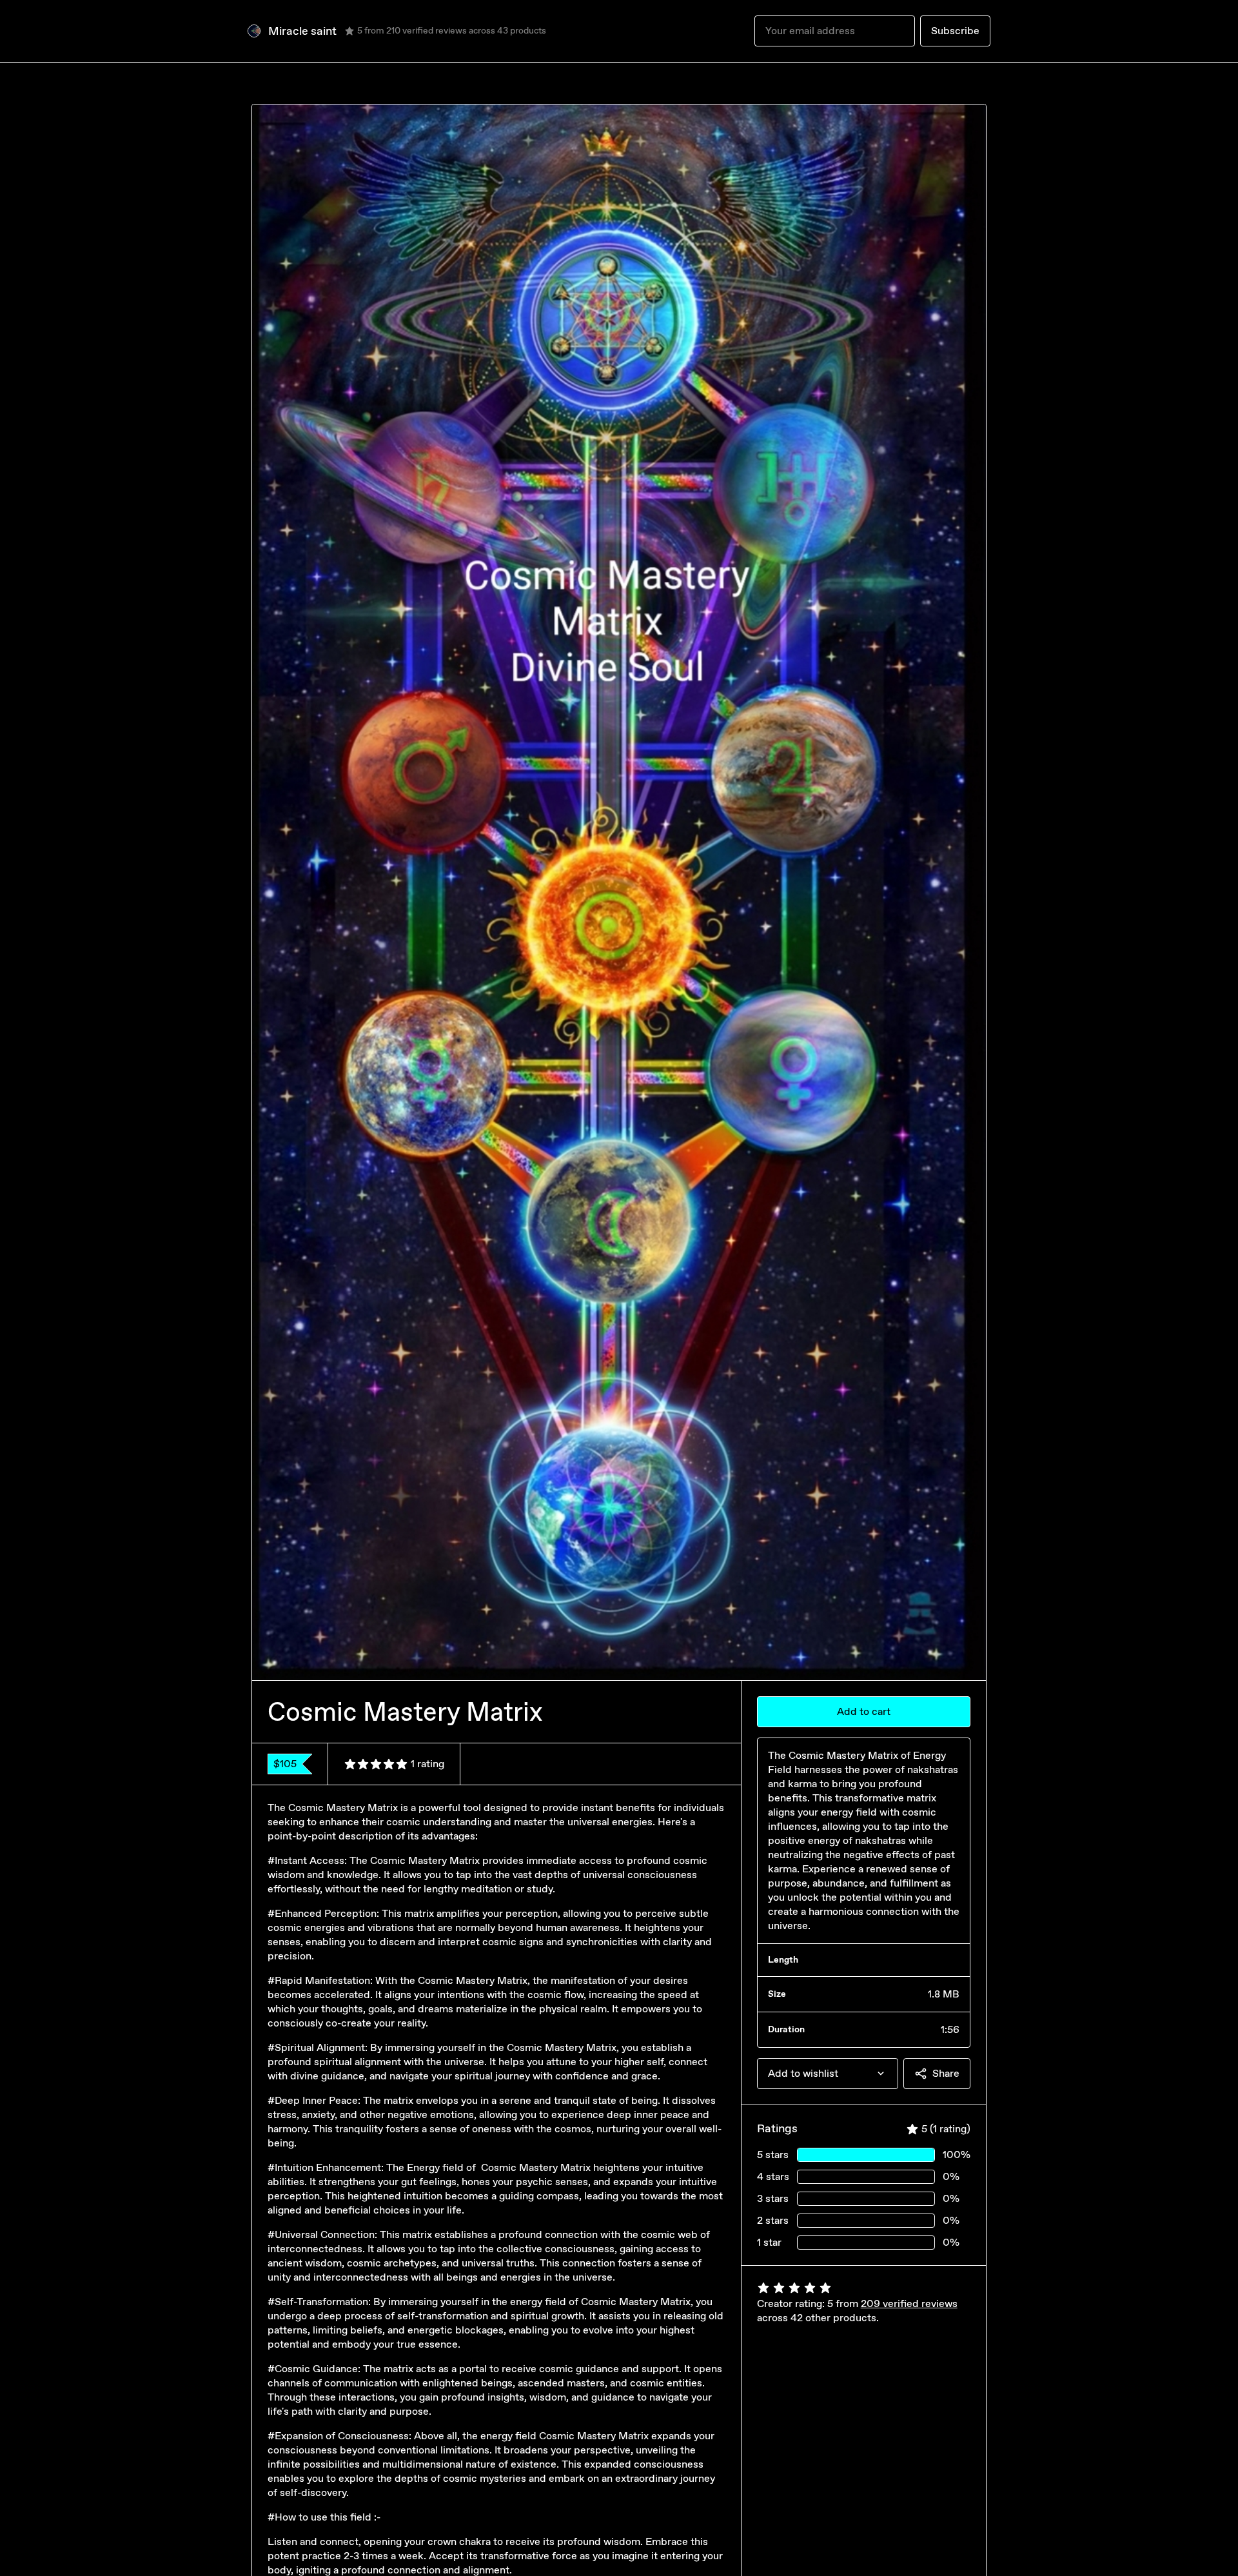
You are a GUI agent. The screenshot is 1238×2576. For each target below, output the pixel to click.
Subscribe (955, 31)
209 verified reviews (909, 2304)
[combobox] (828, 2074)
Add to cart (864, 1711)
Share (946, 2073)
